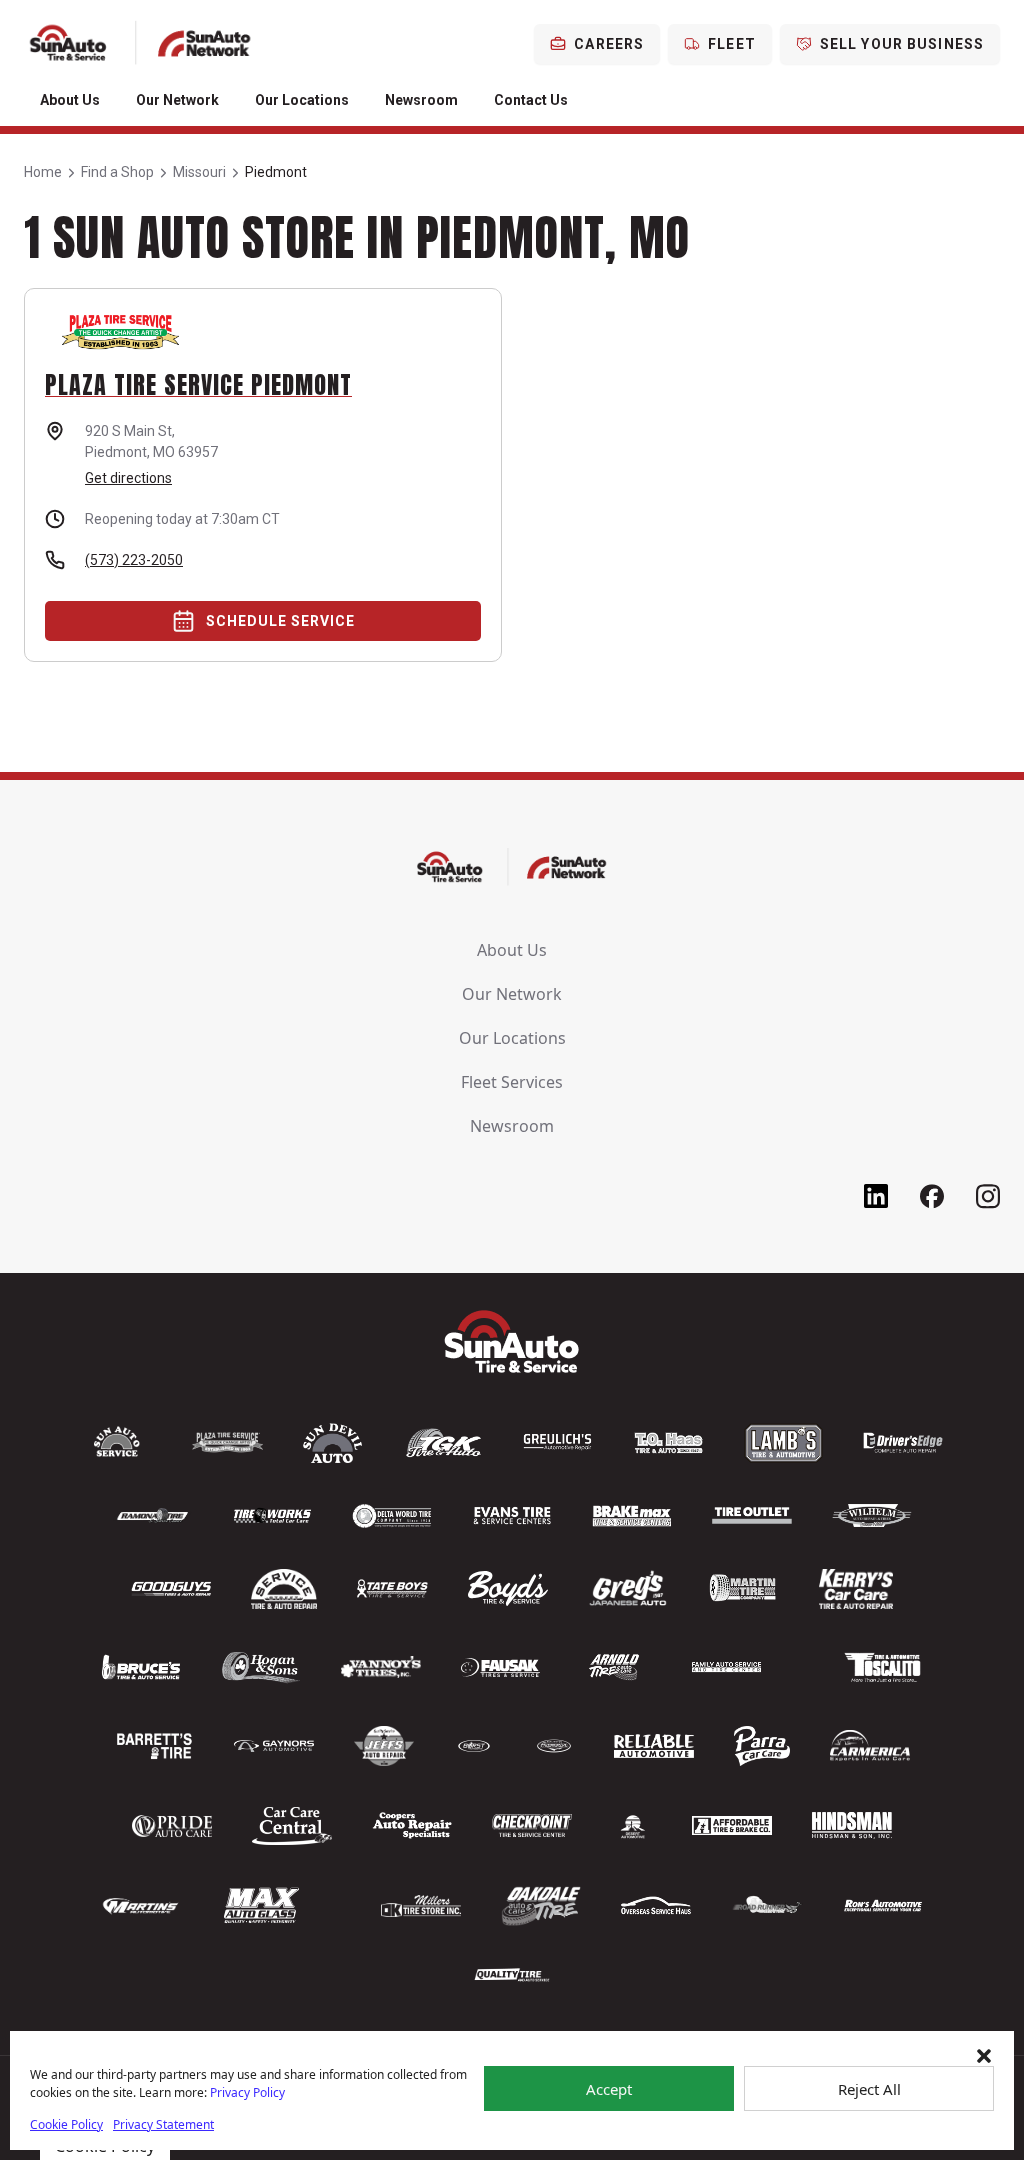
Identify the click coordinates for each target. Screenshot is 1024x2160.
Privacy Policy (247, 2092)
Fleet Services (512, 1082)
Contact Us (531, 100)
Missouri (199, 172)
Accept (609, 2089)
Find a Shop (117, 172)
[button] (984, 2056)
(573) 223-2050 (134, 560)
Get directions (128, 478)
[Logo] (140, 44)
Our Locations (302, 100)
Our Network (177, 100)
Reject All (869, 2089)
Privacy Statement (163, 2124)
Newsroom (421, 100)
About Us (70, 100)
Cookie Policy (66, 2124)
